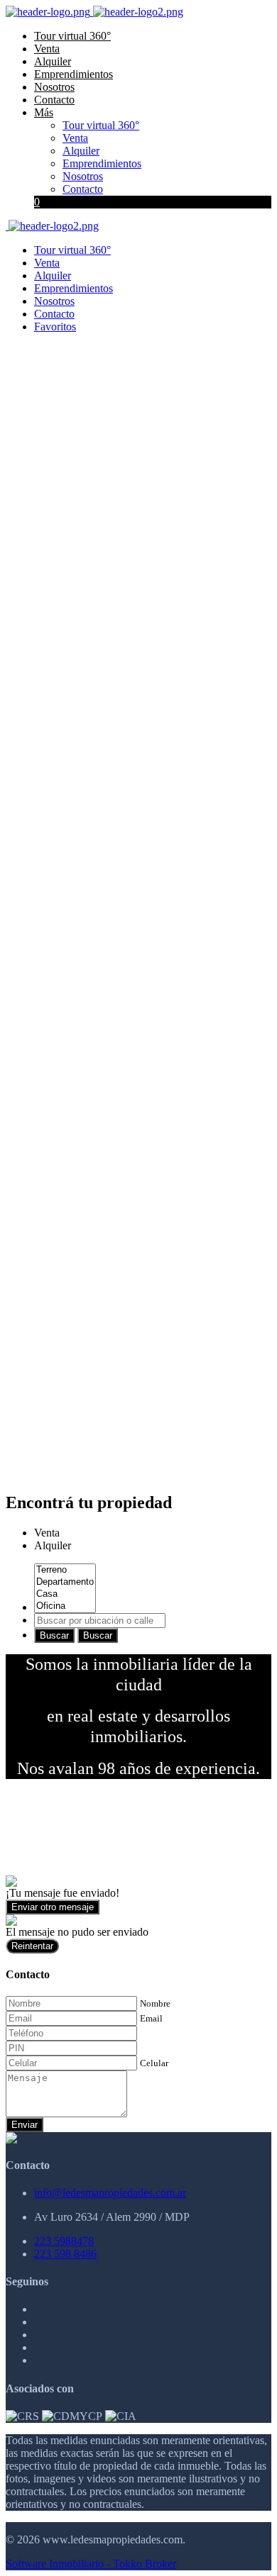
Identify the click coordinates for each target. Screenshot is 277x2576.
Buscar (54, 1635)
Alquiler (53, 61)
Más (44, 112)
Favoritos (55, 327)
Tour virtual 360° (72, 36)
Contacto (54, 100)
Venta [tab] (47, 1533)
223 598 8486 (65, 2254)
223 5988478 (64, 2241)
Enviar (25, 2125)
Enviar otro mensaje (53, 1907)
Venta (47, 49)
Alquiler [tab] (53, 1545)
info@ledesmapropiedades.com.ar (110, 2193)
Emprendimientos (74, 74)
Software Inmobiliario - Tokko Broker (91, 2564)
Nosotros (54, 87)
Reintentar (32, 1946)
